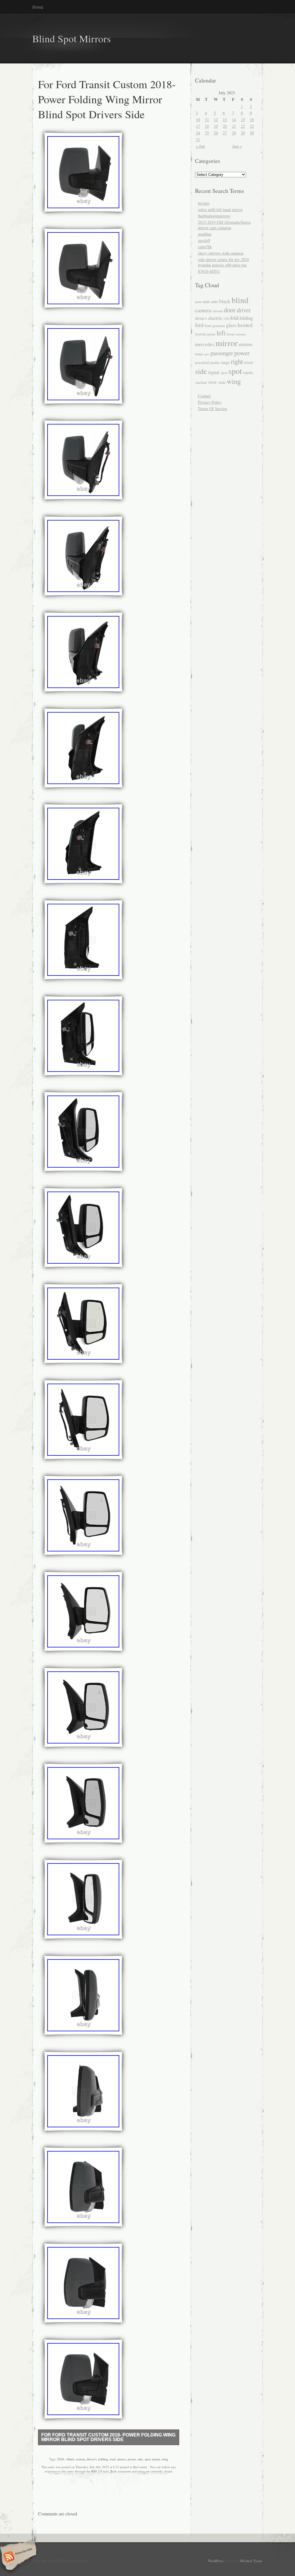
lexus (231, 334)
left (221, 333)
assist (198, 302)
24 (198, 133)
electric (215, 318)
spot (147, 2459)
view (212, 382)
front (208, 326)
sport (224, 373)
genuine (219, 326)
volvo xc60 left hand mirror (220, 210)
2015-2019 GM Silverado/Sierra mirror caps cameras (224, 225)
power (132, 2459)
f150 (226, 319)
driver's (92, 2459)
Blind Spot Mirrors (72, 38)
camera (203, 310)
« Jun (200, 146)
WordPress (216, 2561)
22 (243, 126)
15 (243, 120)
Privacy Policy (210, 402)
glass (231, 325)
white (222, 382)
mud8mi (205, 234)
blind (70, 2459)
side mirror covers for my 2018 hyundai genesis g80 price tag (223, 262)
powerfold (202, 362)
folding (103, 2459)
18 (207, 126)
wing (165, 2459)
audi (206, 301)
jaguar (211, 334)
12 (216, 120)
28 (234, 133)
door (230, 310)
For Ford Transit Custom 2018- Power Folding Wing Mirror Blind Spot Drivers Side (108, 2437)
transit (156, 2459)
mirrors (246, 344)
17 (198, 126)
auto (214, 301)
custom (80, 2459)
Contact (204, 396)
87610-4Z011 (209, 271)
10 (198, 120)
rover (248, 362)
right (237, 361)
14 (234, 120)
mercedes (205, 344)
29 (243, 133)
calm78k (205, 247)
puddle (215, 363)
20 (225, 126)
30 (252, 133)
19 (216, 126)
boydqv (204, 203)
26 (216, 133)
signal (214, 372)
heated (245, 325)
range (225, 362)
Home (38, 7)
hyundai (201, 334)
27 (225, 133)
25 (207, 133)
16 (252, 120)
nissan (199, 354)
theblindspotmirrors (214, 216)
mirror (122, 2459)
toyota (248, 372)
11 (207, 120)
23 (252, 126)
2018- (61, 2459)
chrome (218, 311)
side (140, 2459)
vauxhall (201, 383)
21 (234, 126)
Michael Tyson (251, 2561)
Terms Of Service (212, 408)
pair (207, 354)
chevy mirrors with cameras (221, 253)
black (225, 301)
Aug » (237, 146)
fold (234, 318)
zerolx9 (204, 240)
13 (225, 120)
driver (244, 310)
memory (241, 334)
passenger (222, 353)
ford (113, 2459)
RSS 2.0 (97, 2471)
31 (198, 139)
